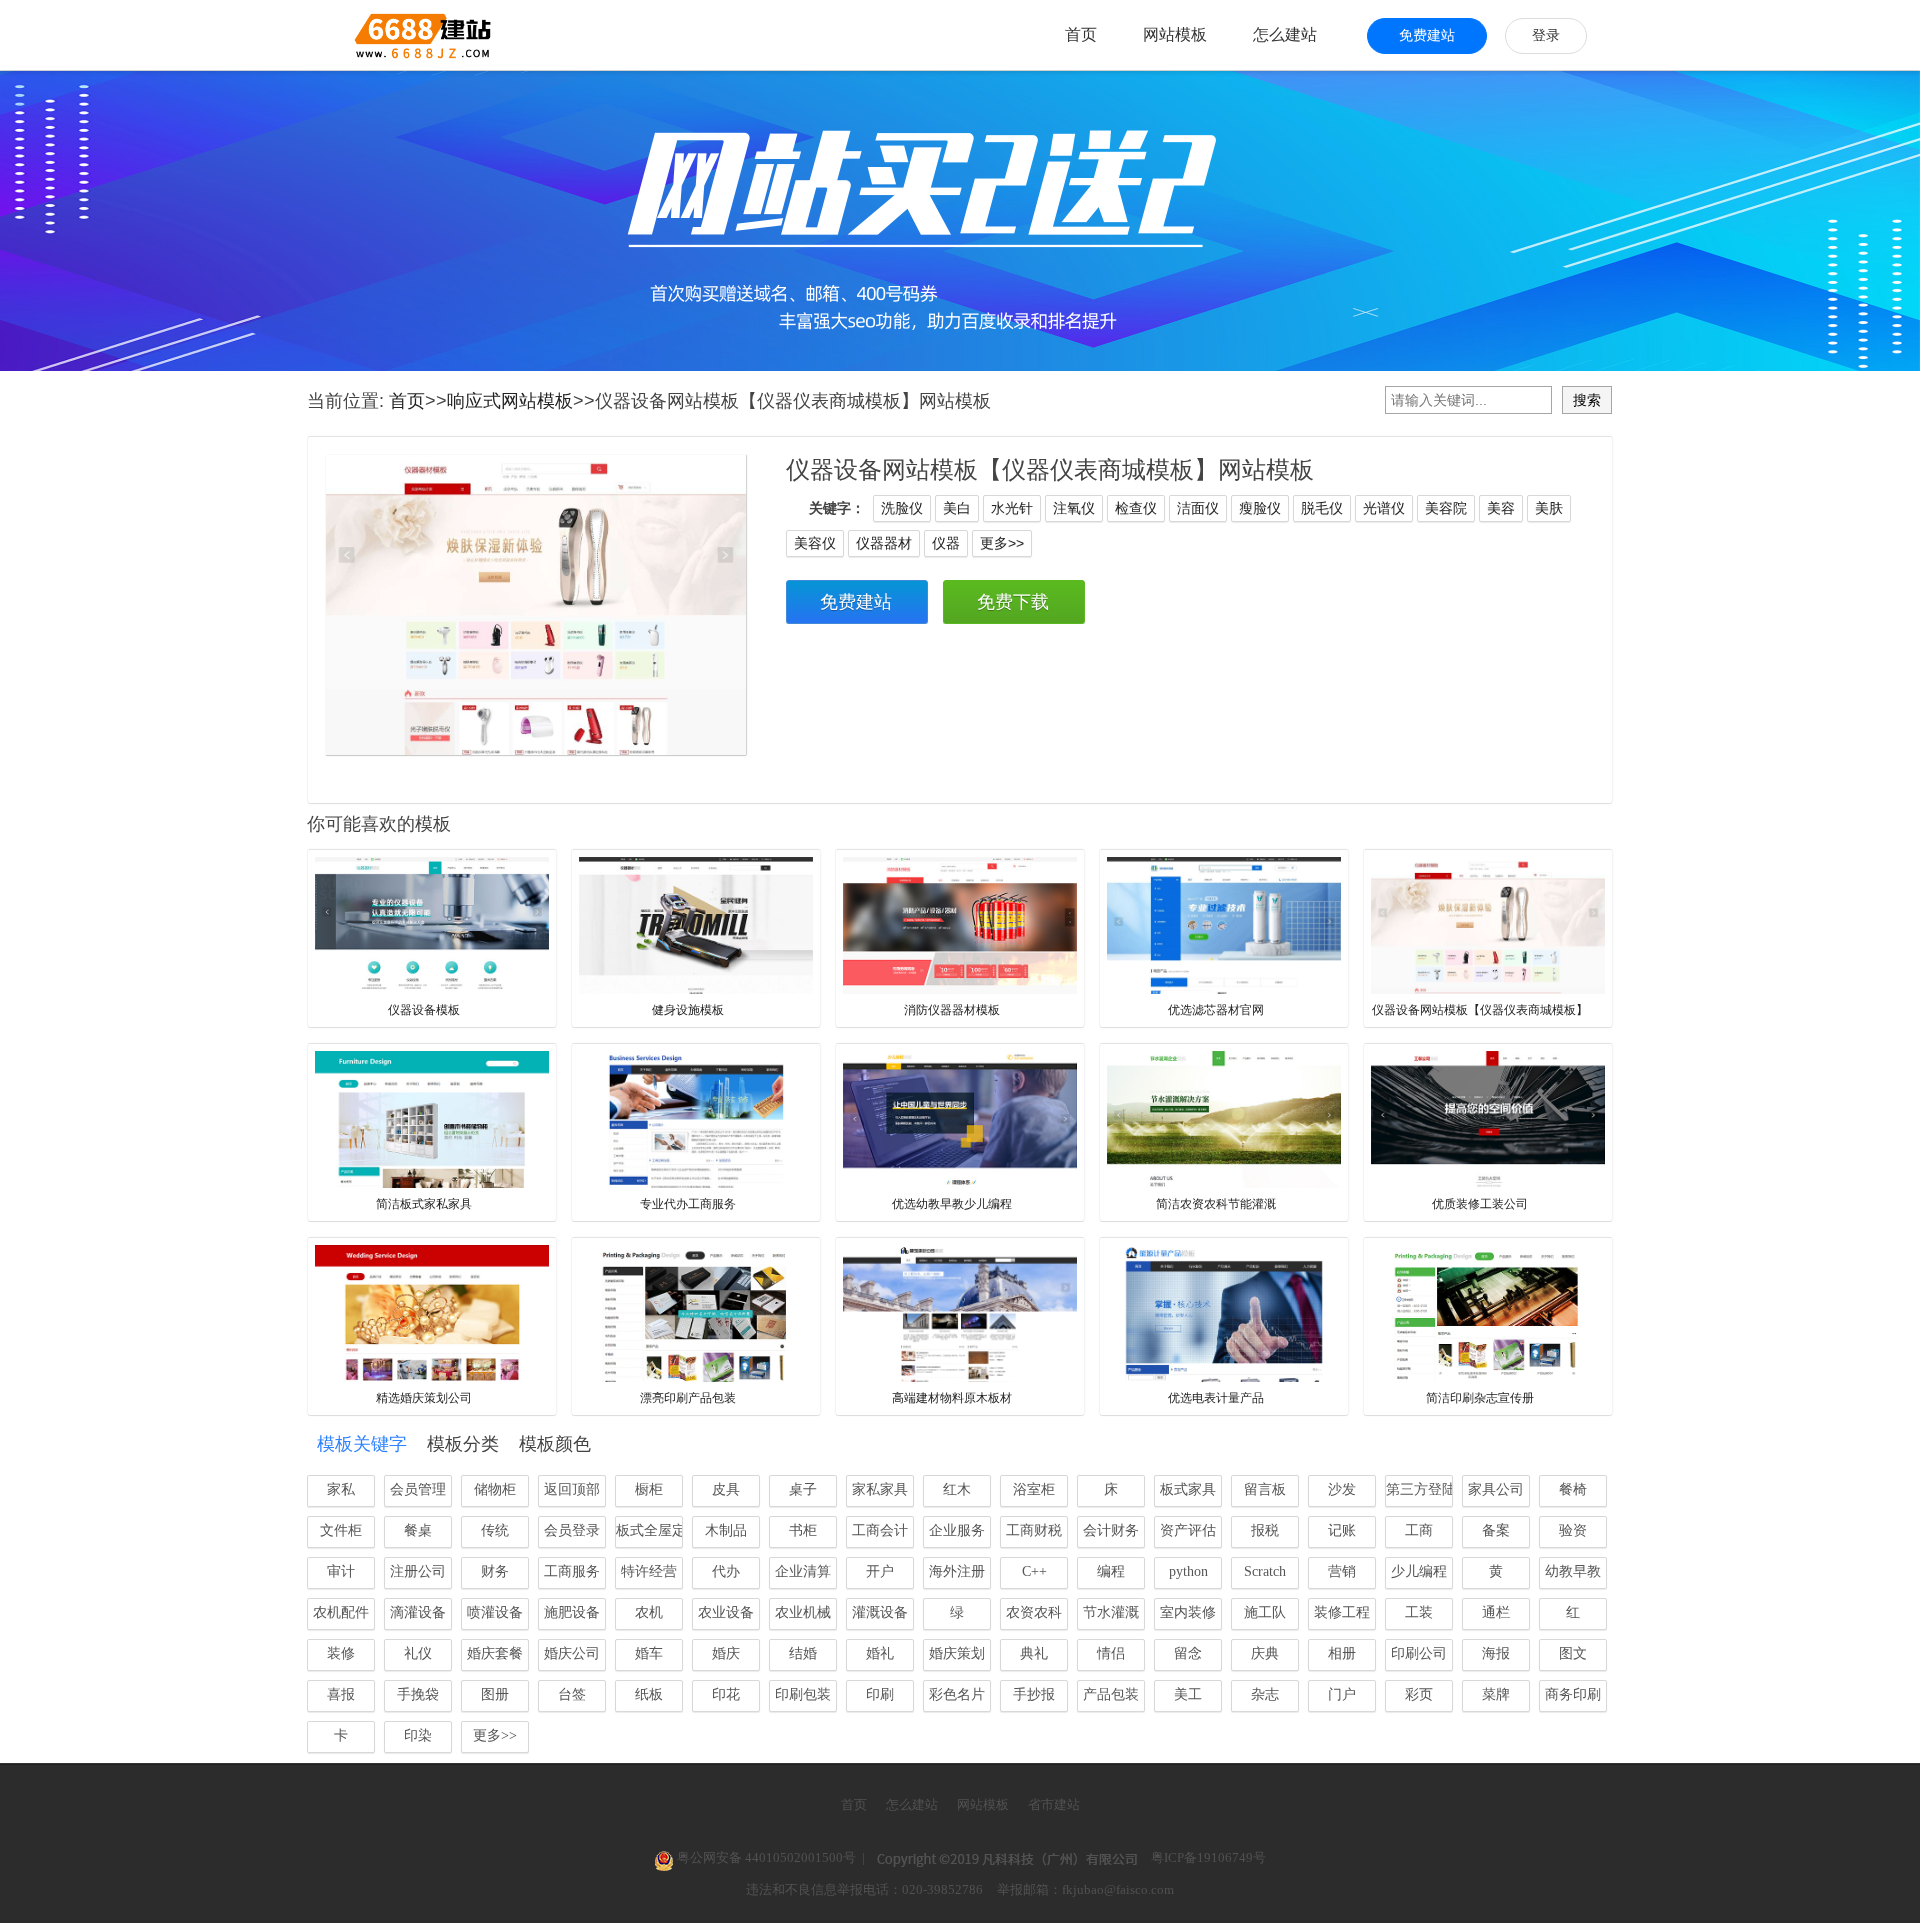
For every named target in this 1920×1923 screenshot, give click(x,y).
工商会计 (880, 1530)
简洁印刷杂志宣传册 (1480, 1398)
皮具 (726, 1489)
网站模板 (1175, 34)
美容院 (1446, 508)
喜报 (341, 1694)
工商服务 (572, 1571)
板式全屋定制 (649, 1530)
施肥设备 (572, 1612)
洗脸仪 (902, 508)
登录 (1546, 35)
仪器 (946, 543)
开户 (880, 1571)
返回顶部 (572, 1489)
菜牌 (1496, 1694)
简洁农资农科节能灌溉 (1216, 1204)
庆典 (1265, 1653)
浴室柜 (1034, 1489)
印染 (418, 1735)
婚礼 (880, 1653)
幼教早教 (1573, 1571)
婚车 (649, 1653)
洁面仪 (1198, 508)
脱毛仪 (1322, 508)
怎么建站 (1285, 34)
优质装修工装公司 (1480, 1204)
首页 (1081, 34)
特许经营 (649, 1571)
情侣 (1111, 1653)
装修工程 (1342, 1612)
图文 (1573, 1653)
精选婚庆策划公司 (424, 1398)
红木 (957, 1489)
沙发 (1342, 1489)
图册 (495, 1694)
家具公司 (1496, 1489)
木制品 (726, 1530)
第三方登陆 (1419, 1489)
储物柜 (495, 1489)
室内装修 (1188, 1612)
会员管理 (418, 1489)
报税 (1265, 1530)
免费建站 (1427, 35)
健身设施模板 (688, 1010)
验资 (1573, 1530)
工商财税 (1034, 1530)
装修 (341, 1653)
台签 (572, 1694)
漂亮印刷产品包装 (688, 1398)
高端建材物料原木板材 (952, 1398)
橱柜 (649, 1489)
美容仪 (815, 543)
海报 (1496, 1653)
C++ (1034, 1571)
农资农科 (1034, 1612)
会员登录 (572, 1530)
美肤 (1549, 508)
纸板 (649, 1694)
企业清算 (803, 1571)
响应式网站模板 (510, 401)
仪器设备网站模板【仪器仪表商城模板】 (1480, 1010)
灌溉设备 (880, 1612)
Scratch (1265, 1571)
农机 (649, 1612)
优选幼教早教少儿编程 (952, 1204)
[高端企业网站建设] (373, 35)
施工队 (1265, 1612)
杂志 (1265, 1694)
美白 (957, 508)
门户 (1342, 1694)
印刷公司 (1419, 1653)
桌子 (803, 1489)
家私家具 (880, 1489)
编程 (1111, 1571)
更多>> (1002, 543)
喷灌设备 (495, 1612)
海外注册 (957, 1571)
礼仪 (418, 1653)
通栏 (1496, 1612)
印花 (726, 1694)
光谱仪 (1384, 508)
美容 (1501, 508)
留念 (1188, 1653)
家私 (341, 1489)
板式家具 (1188, 1489)
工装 (1419, 1612)
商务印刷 (1573, 1694)
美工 (1188, 1694)
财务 (495, 1571)
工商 (1419, 1530)
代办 (726, 1571)
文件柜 (341, 1530)
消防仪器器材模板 (952, 1010)
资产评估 (1188, 1530)
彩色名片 (957, 1694)
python (1188, 1571)
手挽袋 (418, 1694)
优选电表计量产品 (1216, 1398)
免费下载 (1013, 602)
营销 (1342, 1571)
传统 (495, 1530)
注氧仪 (1074, 508)
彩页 (1419, 1694)
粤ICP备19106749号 (1208, 1857)
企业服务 (957, 1530)
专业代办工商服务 (688, 1204)
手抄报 (1034, 1694)
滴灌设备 (418, 1612)
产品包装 (1111, 1694)
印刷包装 (803, 1694)
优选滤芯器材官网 (1216, 1010)
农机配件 (341, 1612)
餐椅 (1573, 1489)
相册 (1342, 1653)
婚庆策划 (957, 1653)
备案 (1496, 1530)
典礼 (1034, 1653)
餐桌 (418, 1530)
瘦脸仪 (1260, 508)
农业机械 (803, 1612)
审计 (341, 1571)
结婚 (803, 1653)
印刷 (880, 1694)
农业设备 (726, 1612)
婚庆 (726, 1653)
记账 (1342, 1530)
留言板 (1265, 1489)
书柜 (803, 1530)
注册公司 (418, 1571)
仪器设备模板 (424, 1010)
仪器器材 (884, 543)
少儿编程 (1419, 1571)
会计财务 (1111, 1530)
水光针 (1012, 508)
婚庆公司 (572, 1653)
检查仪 (1136, 508)
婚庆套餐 (495, 1653)
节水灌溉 (1111, 1612)
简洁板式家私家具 (424, 1204)
